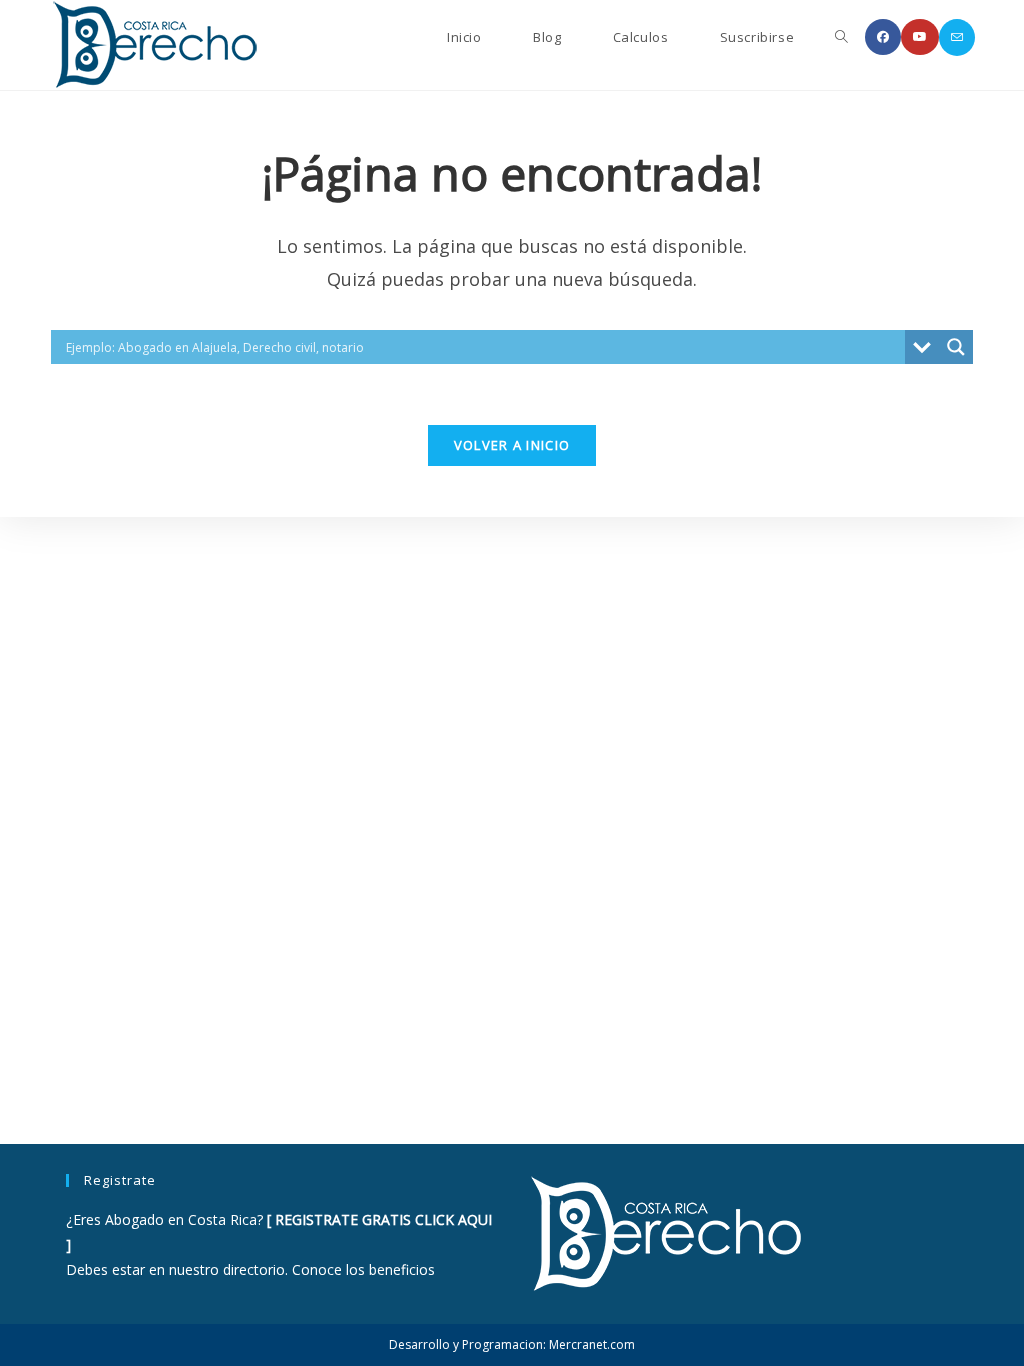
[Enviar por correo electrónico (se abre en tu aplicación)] (957, 37)
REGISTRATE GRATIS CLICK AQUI (383, 1219)
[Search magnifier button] (956, 347)
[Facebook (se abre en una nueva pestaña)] (883, 37)
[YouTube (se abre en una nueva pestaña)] (920, 37)
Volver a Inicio (512, 445)
